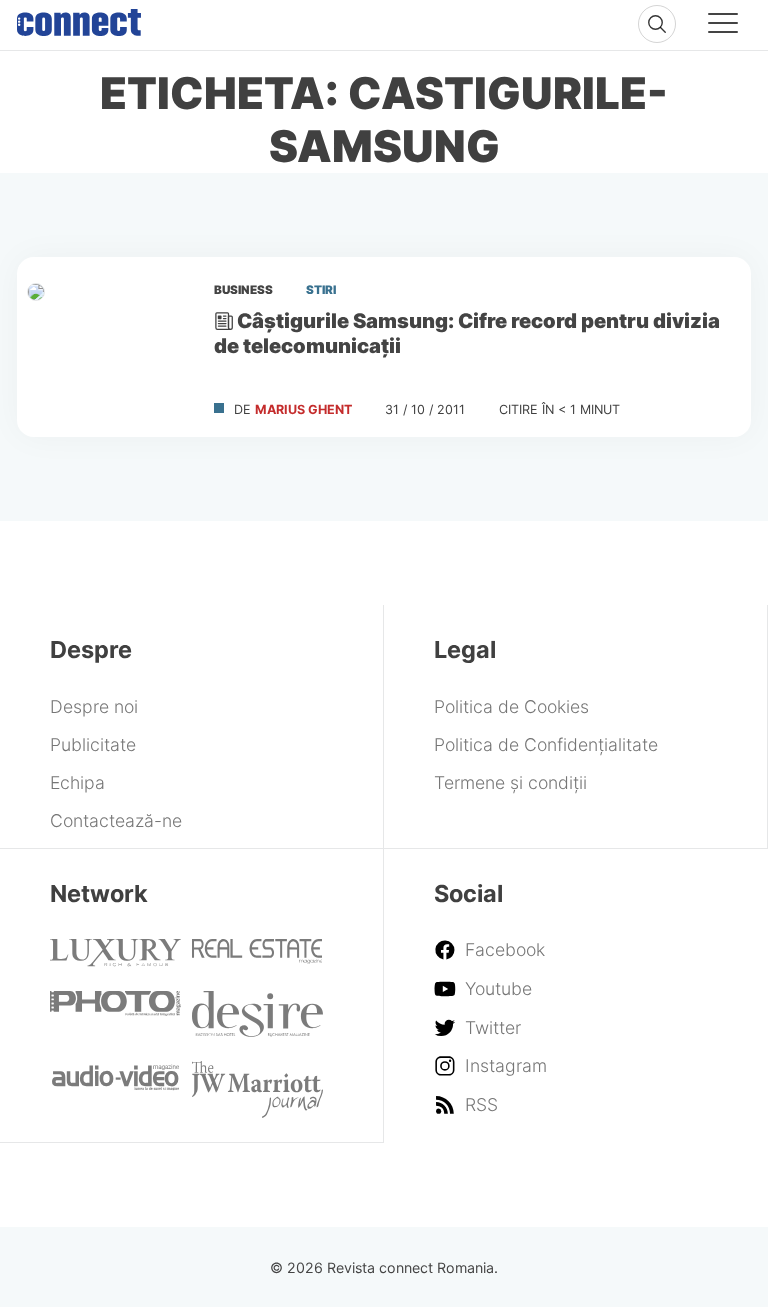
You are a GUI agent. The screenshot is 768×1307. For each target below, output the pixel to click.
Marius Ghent (303, 409)
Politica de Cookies (511, 706)
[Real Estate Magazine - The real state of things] (257, 957)
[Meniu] (723, 26)
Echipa (77, 782)
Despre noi (94, 706)
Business (243, 290)
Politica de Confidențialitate (546, 744)
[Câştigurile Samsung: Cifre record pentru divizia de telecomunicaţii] (107, 347)
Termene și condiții (510, 782)
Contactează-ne (116, 820)
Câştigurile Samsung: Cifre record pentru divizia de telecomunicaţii (467, 332)
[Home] (79, 18)
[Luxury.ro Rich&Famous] (115, 960)
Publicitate (93, 744)
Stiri (321, 290)
